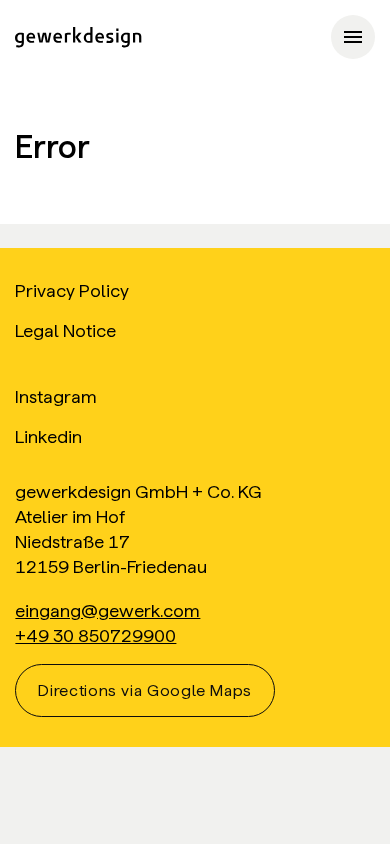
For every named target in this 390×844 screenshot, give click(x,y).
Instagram (56, 396)
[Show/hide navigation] (353, 37)
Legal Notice (65, 330)
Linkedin (48, 436)
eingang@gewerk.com (107, 610)
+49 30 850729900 (95, 635)
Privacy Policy (72, 290)
